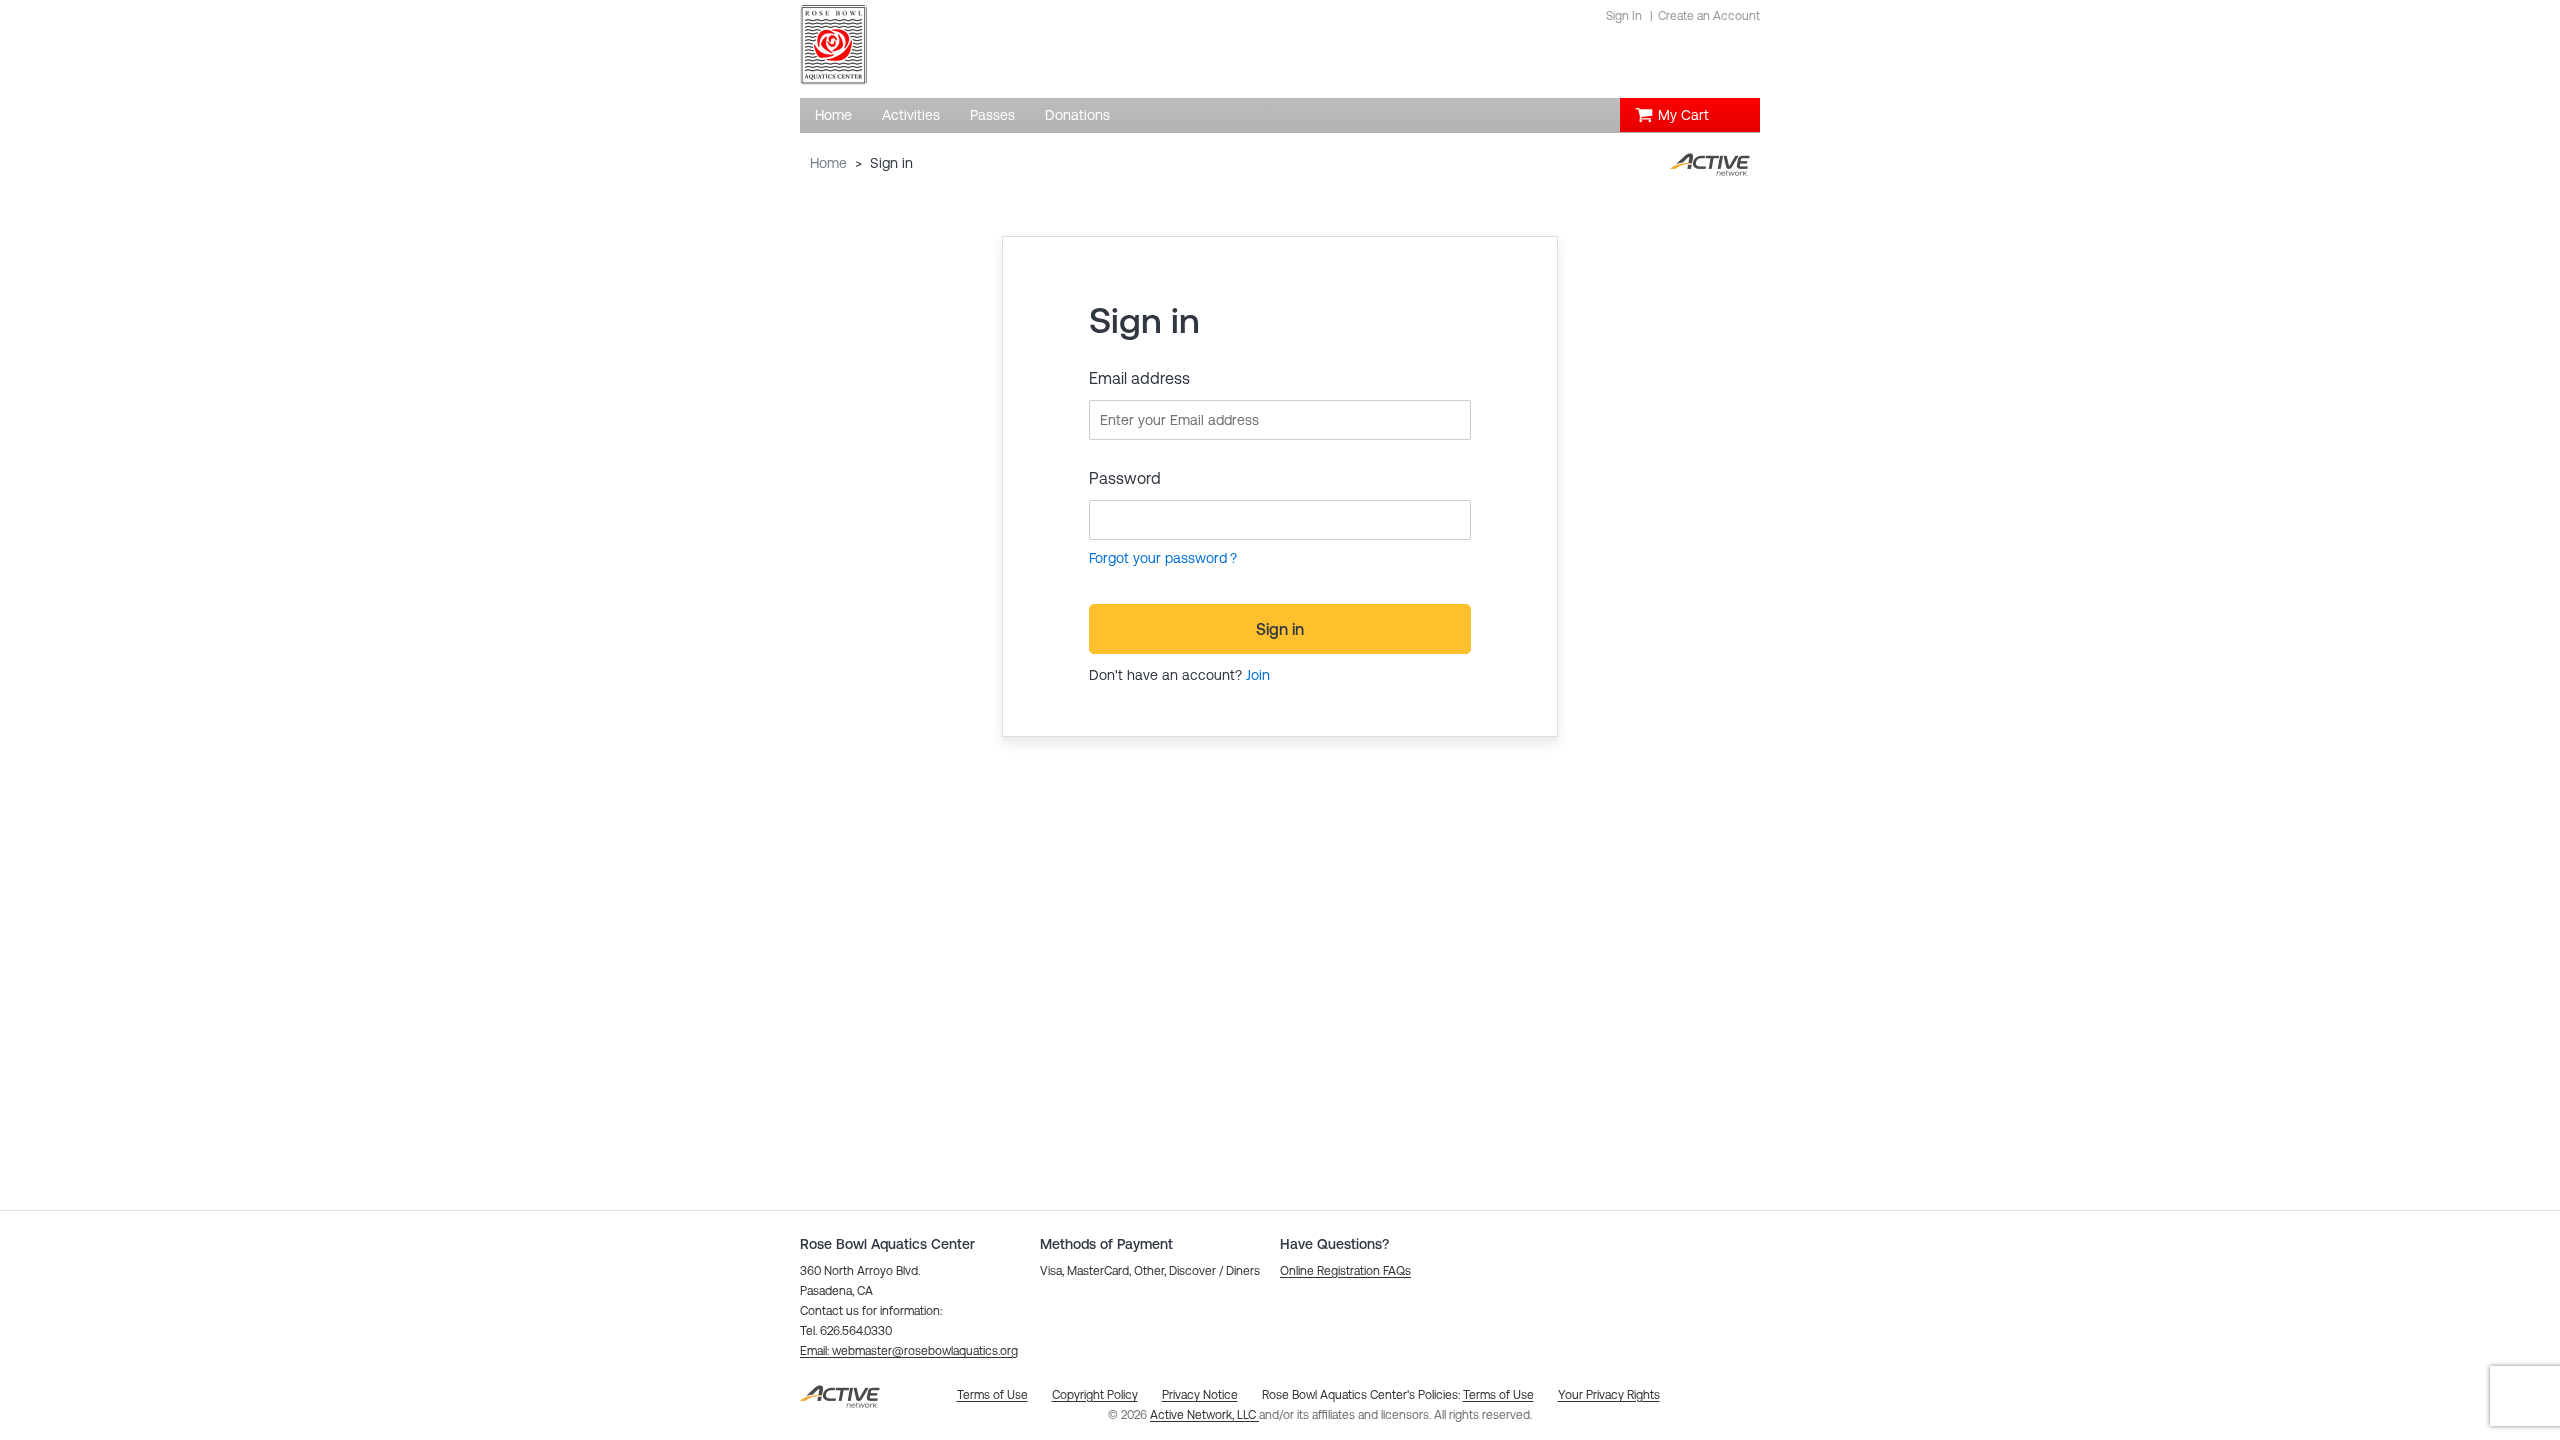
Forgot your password (1158, 558)
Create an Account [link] (1709, 16)
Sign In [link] (1624, 16)
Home (828, 163)
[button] (909, 1351)
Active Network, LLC (1204, 1415)
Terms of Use (1498, 1395)
